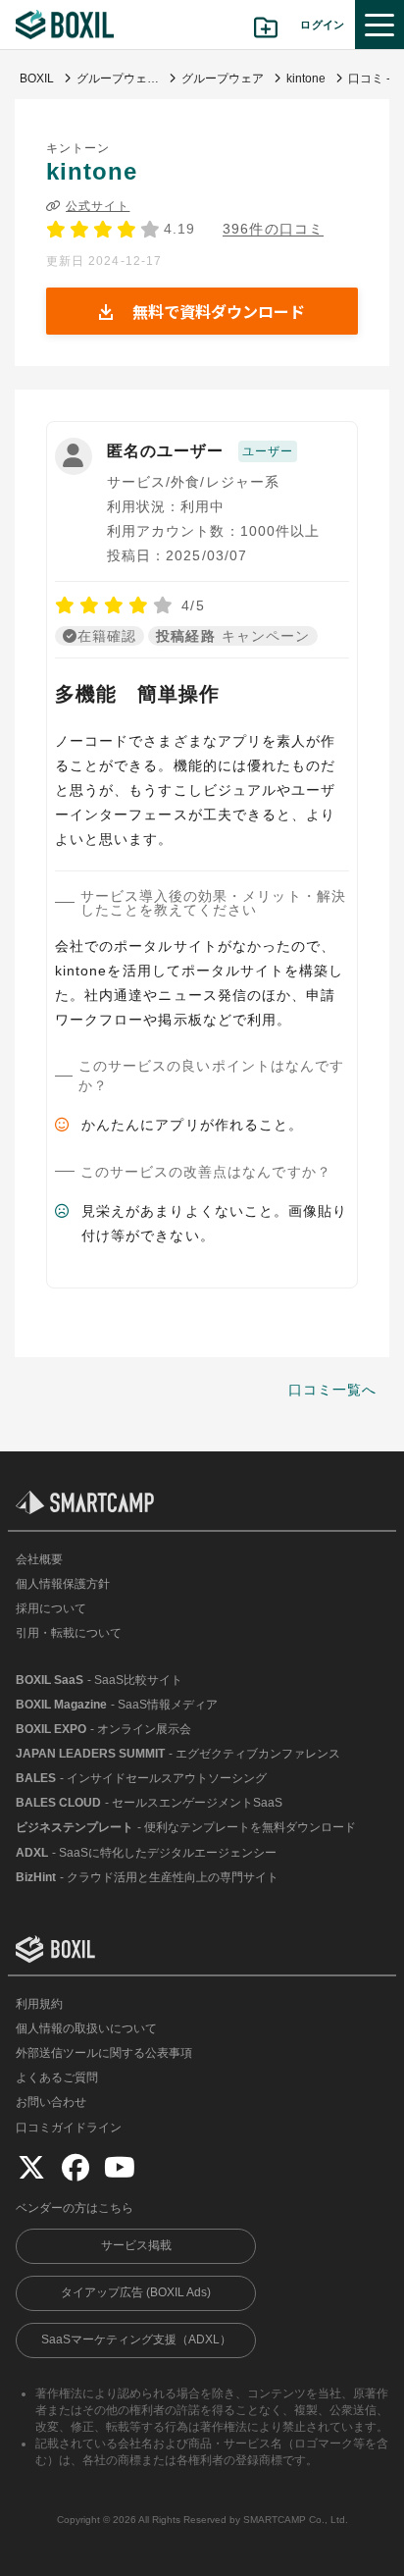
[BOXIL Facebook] (76, 2167)
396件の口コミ (273, 229)
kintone (92, 171)
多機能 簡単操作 (138, 694)
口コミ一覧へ (332, 1390)
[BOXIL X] (31, 2167)
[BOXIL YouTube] (120, 2167)
